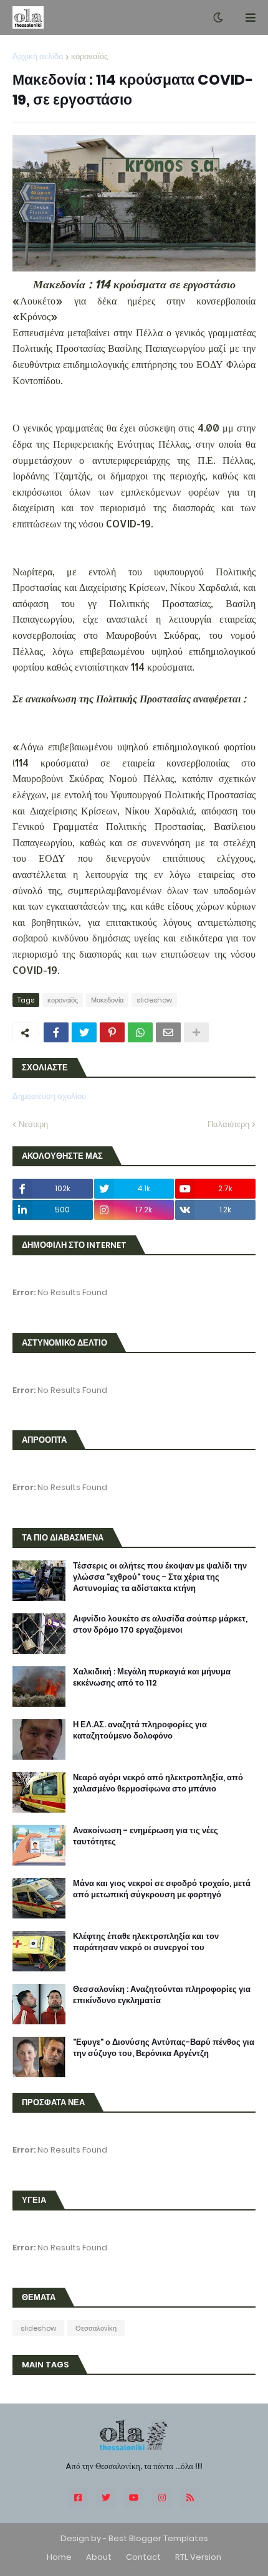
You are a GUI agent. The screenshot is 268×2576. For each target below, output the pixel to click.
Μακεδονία (107, 1000)
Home (59, 2557)
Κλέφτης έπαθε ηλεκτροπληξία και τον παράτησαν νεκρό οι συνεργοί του (146, 1942)
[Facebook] (56, 1032)
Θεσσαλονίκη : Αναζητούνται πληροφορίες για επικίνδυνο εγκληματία (162, 1995)
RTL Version (198, 2557)
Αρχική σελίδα (38, 56)
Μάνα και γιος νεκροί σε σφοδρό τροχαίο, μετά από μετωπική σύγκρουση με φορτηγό (162, 1889)
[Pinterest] (112, 1032)
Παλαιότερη (228, 1124)
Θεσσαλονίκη (96, 2328)
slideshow (154, 1000)
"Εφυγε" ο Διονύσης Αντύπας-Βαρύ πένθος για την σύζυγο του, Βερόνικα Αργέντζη (164, 2048)
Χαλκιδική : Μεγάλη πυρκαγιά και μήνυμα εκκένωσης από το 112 (152, 1677)
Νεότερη (33, 1124)
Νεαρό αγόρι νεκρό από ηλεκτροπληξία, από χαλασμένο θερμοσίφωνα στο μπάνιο (158, 1783)
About (99, 2557)
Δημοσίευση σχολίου (49, 1096)
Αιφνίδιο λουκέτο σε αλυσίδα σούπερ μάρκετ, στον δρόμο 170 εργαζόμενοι (160, 1625)
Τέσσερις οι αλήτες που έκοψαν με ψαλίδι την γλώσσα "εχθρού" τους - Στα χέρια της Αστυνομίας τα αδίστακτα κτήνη (160, 1577)
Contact (143, 2557)
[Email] (168, 1032)
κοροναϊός (89, 56)
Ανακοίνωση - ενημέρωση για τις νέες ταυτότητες (146, 1836)
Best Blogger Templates (158, 2538)
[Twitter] (84, 1032)
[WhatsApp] (140, 1032)
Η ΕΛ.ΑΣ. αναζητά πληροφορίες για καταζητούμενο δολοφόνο (140, 1730)
